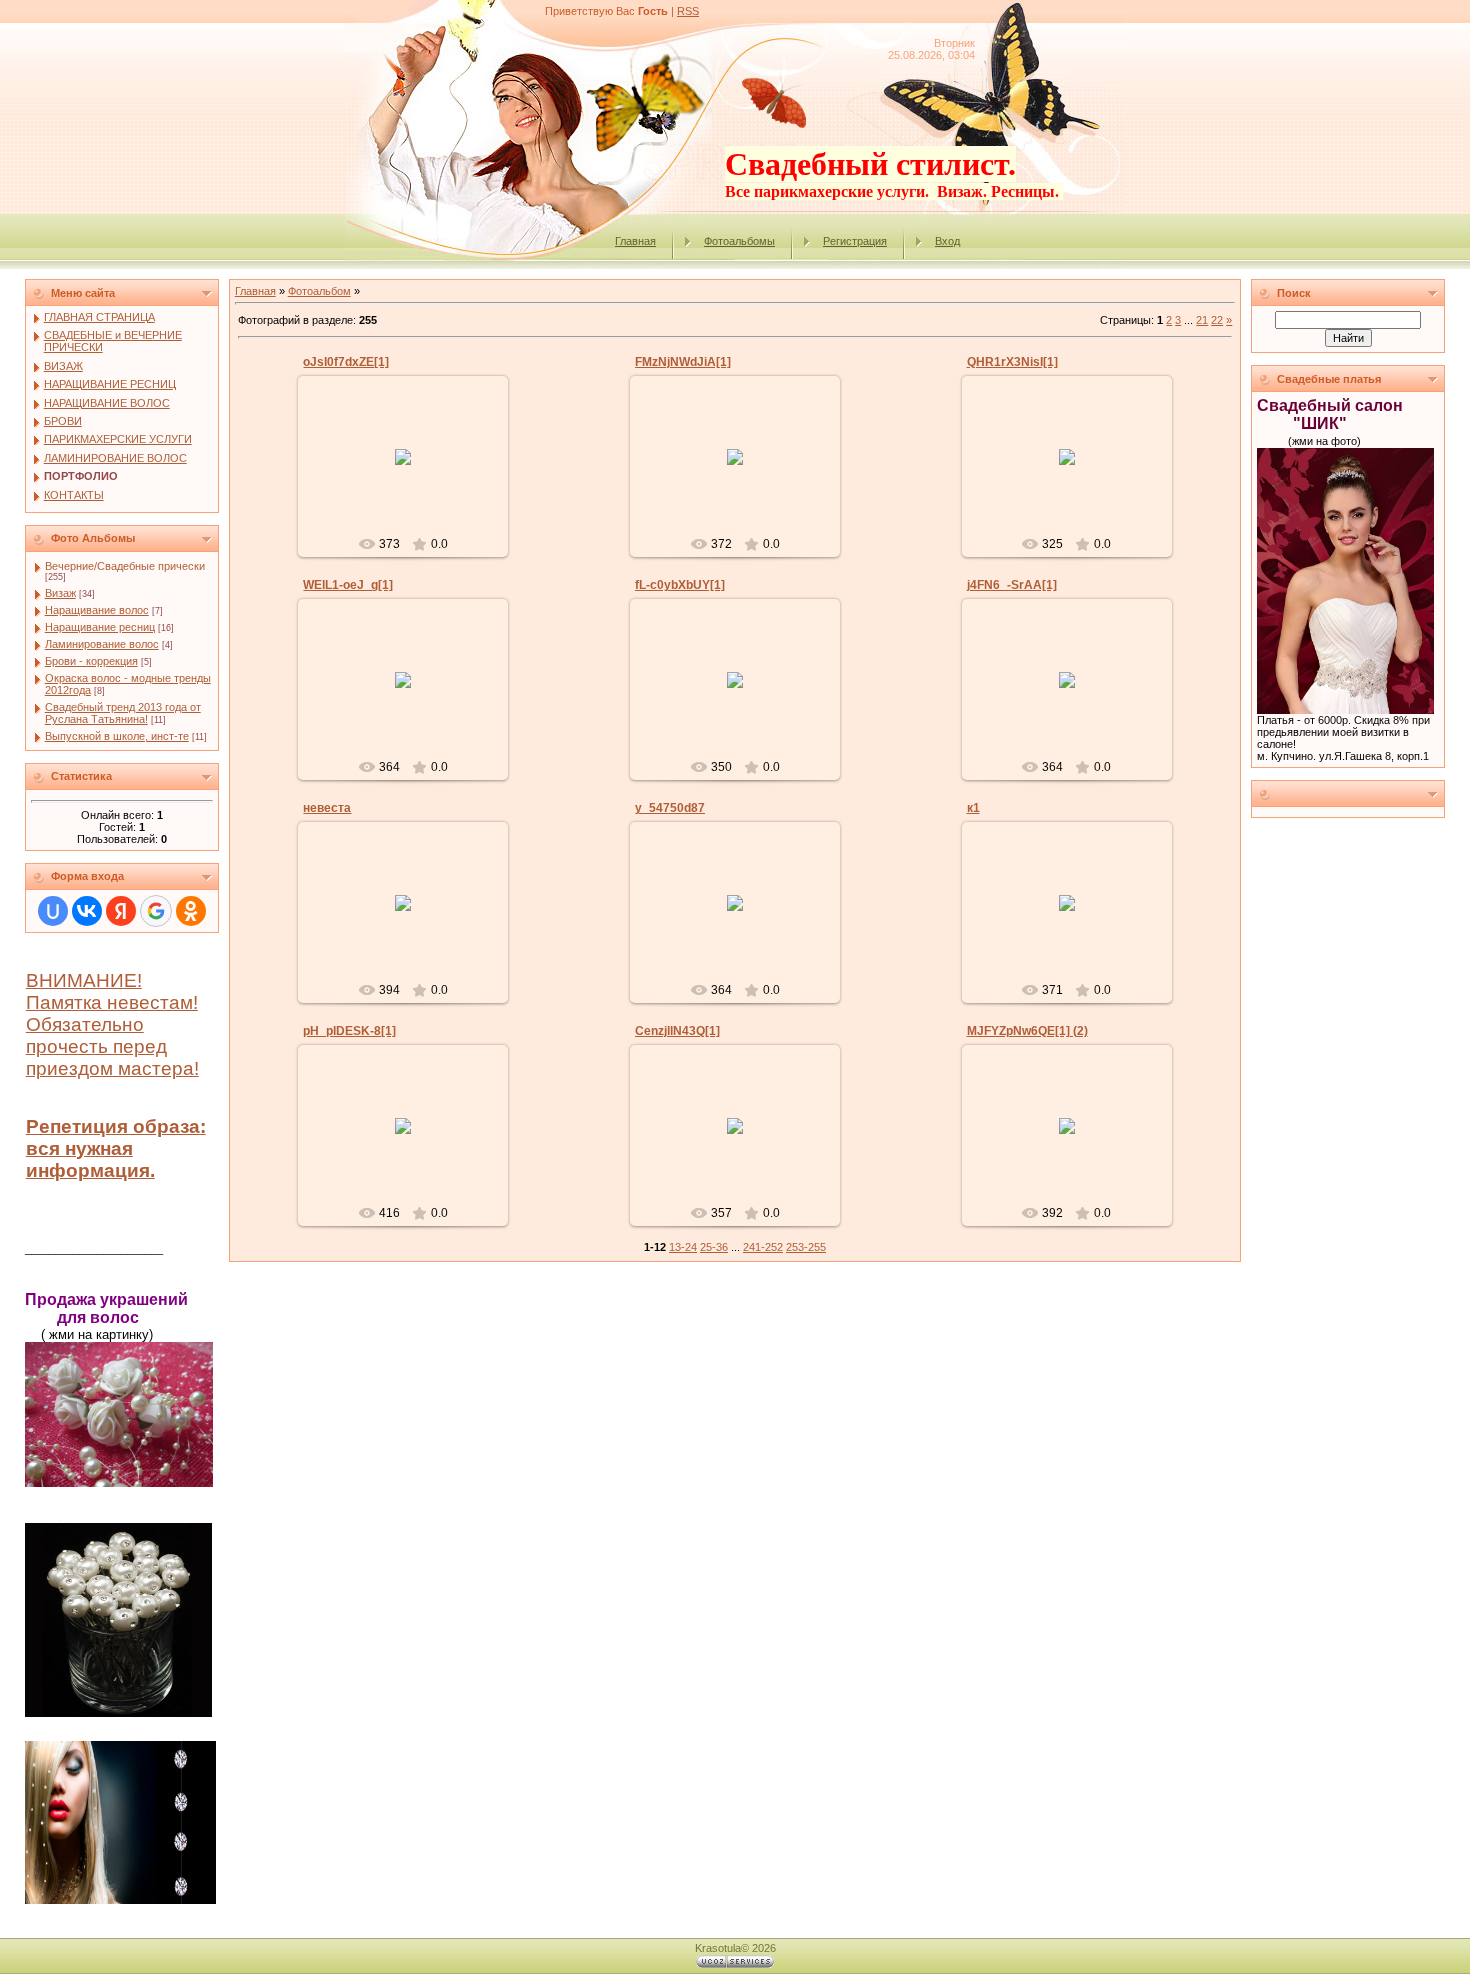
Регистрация (855, 241)
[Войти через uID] (53, 911)
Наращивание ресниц (100, 627)
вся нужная (79, 1148)
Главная (635, 241)
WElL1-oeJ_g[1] (348, 585)
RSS (688, 11)
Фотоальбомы (739, 241)
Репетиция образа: (116, 1126)
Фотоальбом (319, 291)
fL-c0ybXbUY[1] (680, 585)
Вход (947, 241)
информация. (90, 1170)
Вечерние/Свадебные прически (125, 566)
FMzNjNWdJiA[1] (683, 362)
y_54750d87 (670, 808)
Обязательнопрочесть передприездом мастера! (112, 1046)
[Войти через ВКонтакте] (87, 911)
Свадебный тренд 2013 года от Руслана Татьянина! (123, 713)
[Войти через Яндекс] (121, 911)
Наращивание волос (97, 610)
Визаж (60, 593)
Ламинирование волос (102, 644)
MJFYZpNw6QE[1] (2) (1027, 1031)
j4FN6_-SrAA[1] (1012, 585)
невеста (327, 808)
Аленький (412, 473)
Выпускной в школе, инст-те (117, 736)
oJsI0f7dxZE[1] (346, 362)
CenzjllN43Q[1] (677, 1031)
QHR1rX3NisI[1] (1012, 362)
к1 (973, 808)
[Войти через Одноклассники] (191, 911)
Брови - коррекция (91, 661)
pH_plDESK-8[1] (349, 1031)
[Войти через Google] (156, 911)
